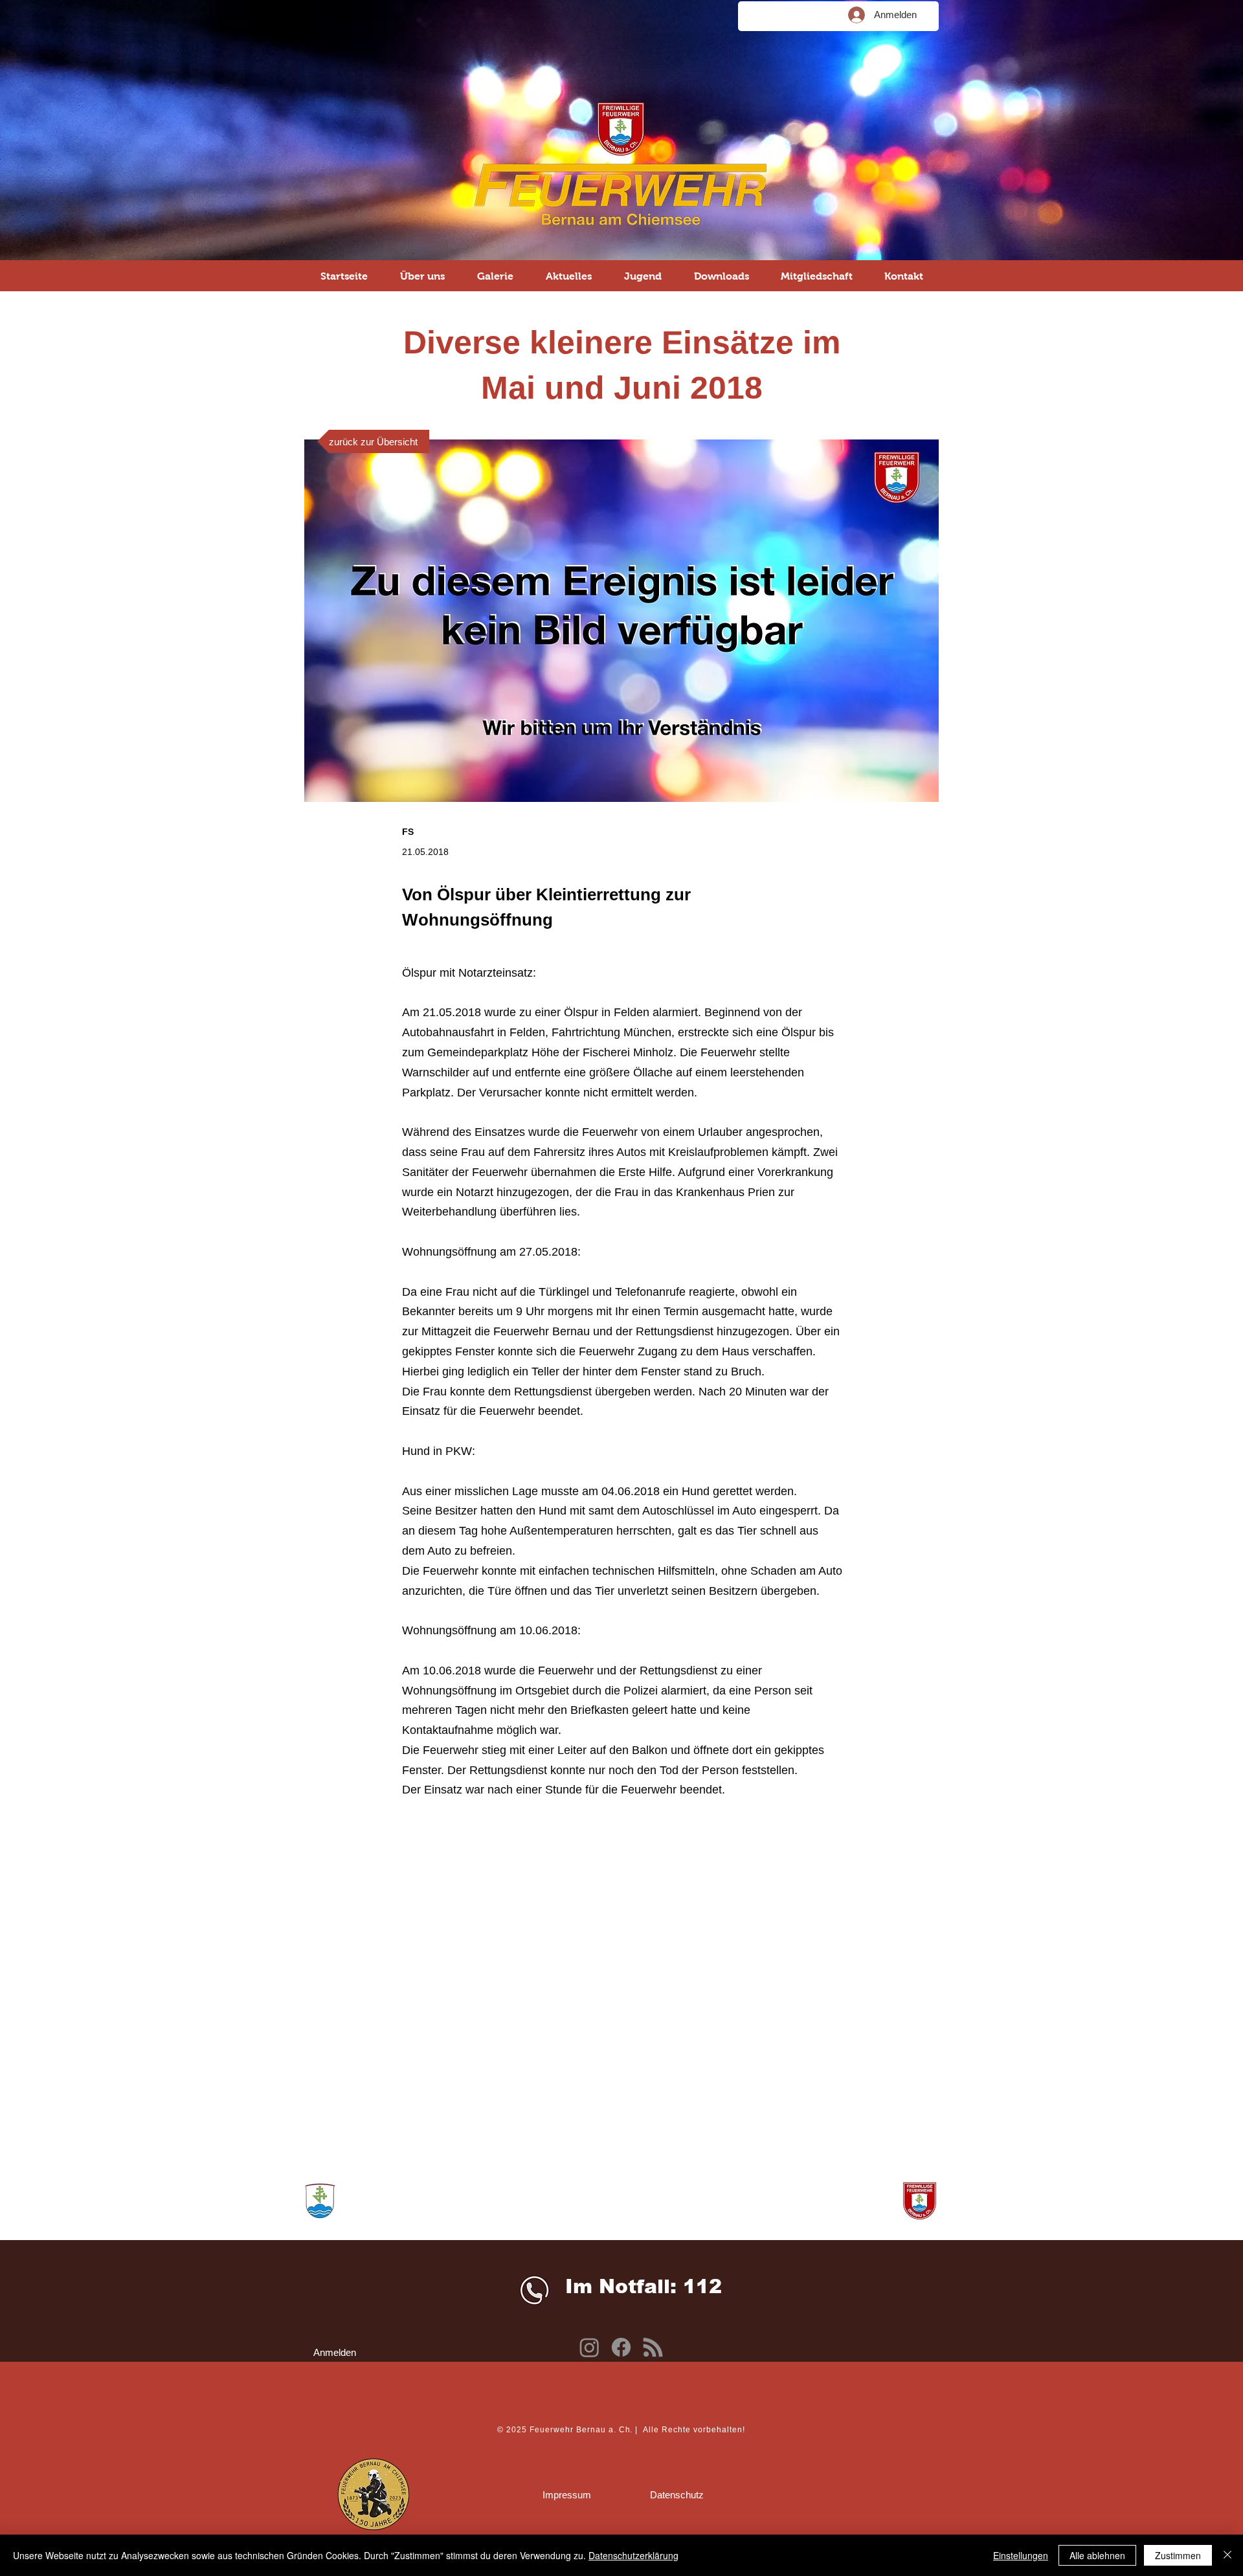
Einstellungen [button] (1021, 2555)
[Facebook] (621, 2347)
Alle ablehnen (1097, 2555)
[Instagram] (589, 2347)
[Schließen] (1227, 2555)
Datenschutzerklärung (633, 2555)
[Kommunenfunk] (653, 2347)
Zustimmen (1178, 2555)
